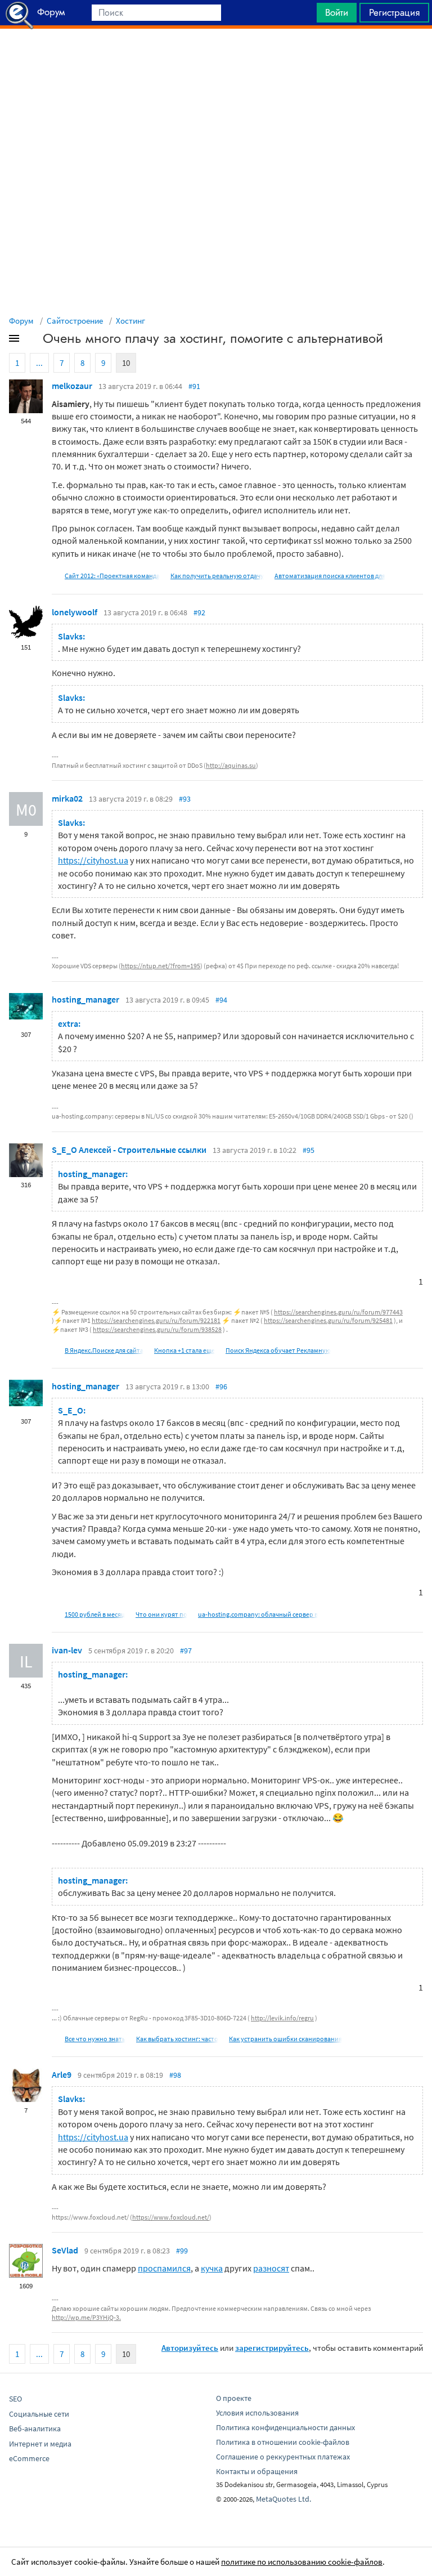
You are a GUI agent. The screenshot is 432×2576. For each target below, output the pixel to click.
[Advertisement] (216, 57)
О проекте (234, 2398)
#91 (194, 386)
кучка (212, 2268)
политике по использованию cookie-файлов (302, 2562)
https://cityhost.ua (93, 860)
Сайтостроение (75, 321)
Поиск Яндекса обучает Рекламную (278, 1350)
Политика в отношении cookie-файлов (283, 2442)
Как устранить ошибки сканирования (285, 2039)
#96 (221, 1387)
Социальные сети (39, 2414)
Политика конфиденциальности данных (285, 2427)
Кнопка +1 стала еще (184, 1350)
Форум (21, 321)
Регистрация (394, 12)
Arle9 (62, 2074)
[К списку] (33, 341)
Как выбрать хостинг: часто (177, 2039)
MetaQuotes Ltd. (283, 2499)
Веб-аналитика (35, 2429)
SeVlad (65, 2250)
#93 (185, 799)
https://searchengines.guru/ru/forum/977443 (338, 1312)
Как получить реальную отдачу (217, 576)
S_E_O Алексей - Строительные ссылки (129, 1150)
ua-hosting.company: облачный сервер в (258, 1614)
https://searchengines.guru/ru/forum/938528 (157, 1329)
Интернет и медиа (40, 2444)
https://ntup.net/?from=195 (161, 966)
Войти (337, 12)
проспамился (164, 2268)
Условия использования (257, 2413)
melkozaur (72, 386)
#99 (182, 2251)
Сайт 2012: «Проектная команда (112, 576)
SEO (15, 2399)
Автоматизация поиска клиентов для (330, 576)
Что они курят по (161, 1614)
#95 (309, 1150)
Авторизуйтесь (190, 2348)
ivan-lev (67, 1650)
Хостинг (130, 321)
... (39, 363)
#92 (199, 612)
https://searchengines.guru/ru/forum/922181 (156, 1320)
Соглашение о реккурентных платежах (283, 2457)
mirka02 (67, 798)
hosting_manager (85, 999)
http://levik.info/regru (282, 2018)
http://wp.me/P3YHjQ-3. (86, 2317)
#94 (221, 1000)
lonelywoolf (75, 612)
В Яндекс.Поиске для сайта (104, 1350)
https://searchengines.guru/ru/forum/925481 (328, 1320)
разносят (271, 2268)
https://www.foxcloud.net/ (171, 2217)
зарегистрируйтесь (272, 2348)
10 (126, 363)
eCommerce (29, 2458)
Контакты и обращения (257, 2471)
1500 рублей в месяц (95, 1614)
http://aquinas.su (231, 765)
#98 (175, 2075)
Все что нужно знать (95, 2039)
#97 (186, 1651)
